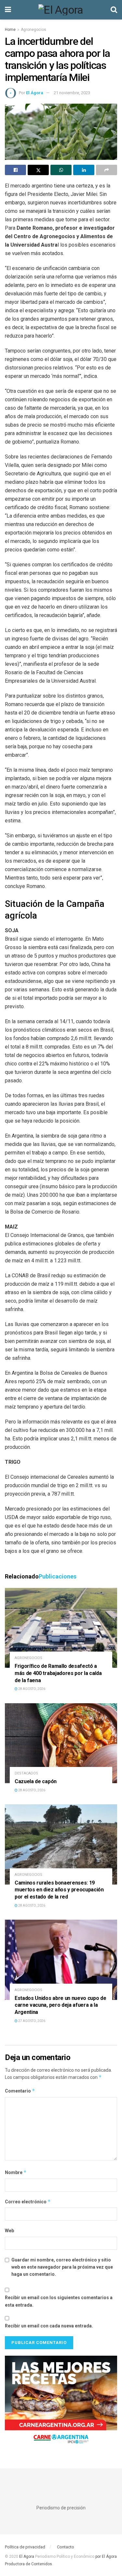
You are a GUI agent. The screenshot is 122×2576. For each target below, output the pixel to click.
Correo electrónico (28, 2202)
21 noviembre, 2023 (72, 93)
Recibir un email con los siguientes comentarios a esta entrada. (59, 2301)
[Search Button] (114, 10)
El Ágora (35, 93)
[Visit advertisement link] (61, 2402)
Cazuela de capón (36, 1781)
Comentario (20, 2091)
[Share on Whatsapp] (61, 170)
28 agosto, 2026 (31, 1689)
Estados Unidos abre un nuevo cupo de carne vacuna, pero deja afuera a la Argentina (60, 2005)
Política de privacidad (25, 2547)
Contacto (66, 2547)
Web (9, 2231)
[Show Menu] (8, 10)
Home (10, 30)
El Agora (27, 2557)
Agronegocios (34, 30)
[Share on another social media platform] (107, 170)
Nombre (16, 2172)
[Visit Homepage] (61, 10)
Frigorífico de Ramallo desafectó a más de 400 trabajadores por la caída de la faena (58, 1673)
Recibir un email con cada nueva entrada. (49, 2326)
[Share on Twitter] (38, 170)
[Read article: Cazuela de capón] (61, 1743)
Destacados (26, 1773)
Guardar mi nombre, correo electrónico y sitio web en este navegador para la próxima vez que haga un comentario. (62, 2267)
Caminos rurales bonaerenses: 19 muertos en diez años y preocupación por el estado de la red (59, 1890)
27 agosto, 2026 (31, 2021)
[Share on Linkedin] (84, 170)
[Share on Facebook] (15, 170)
